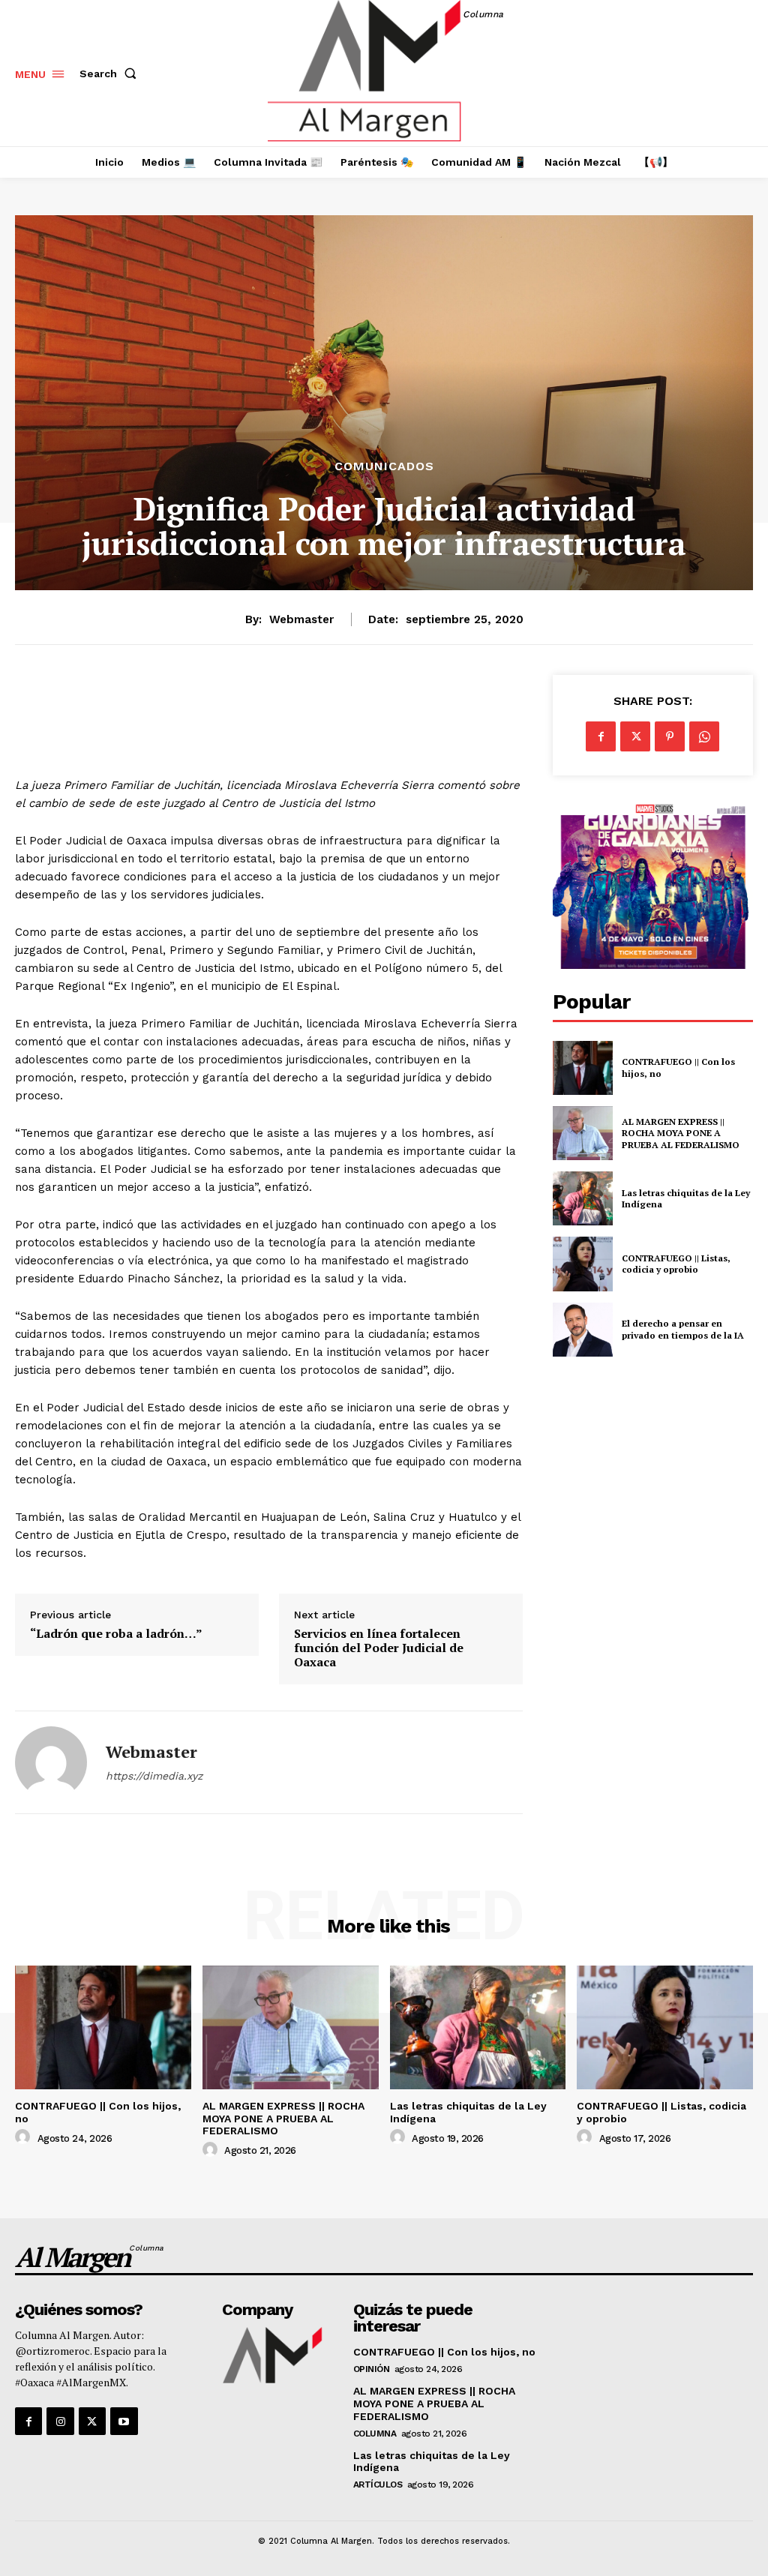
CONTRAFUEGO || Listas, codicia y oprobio (676, 1264)
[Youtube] (124, 2421)
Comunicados (384, 466)
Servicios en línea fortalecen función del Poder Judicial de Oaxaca (379, 1648)
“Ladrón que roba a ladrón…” (116, 1634)
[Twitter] (635, 736)
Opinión (372, 2369)
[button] (111, 73)
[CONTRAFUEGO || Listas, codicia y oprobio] (583, 1264)
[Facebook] (601, 736)
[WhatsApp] (704, 736)
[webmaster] (51, 1762)
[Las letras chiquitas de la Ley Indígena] (583, 1198)
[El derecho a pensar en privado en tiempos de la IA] (583, 1330)
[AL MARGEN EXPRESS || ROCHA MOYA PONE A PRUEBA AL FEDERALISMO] (583, 1133)
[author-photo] (25, 2137)
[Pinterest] (670, 736)
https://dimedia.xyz (154, 1776)
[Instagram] (60, 2421)
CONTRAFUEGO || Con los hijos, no (444, 2352)
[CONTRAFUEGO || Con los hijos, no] (583, 1068)
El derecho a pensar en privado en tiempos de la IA (683, 1329)
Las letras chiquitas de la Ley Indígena (432, 2462)
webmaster (301, 619)
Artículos (378, 2485)
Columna (375, 2434)
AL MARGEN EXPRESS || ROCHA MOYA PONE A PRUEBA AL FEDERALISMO (682, 1133)
